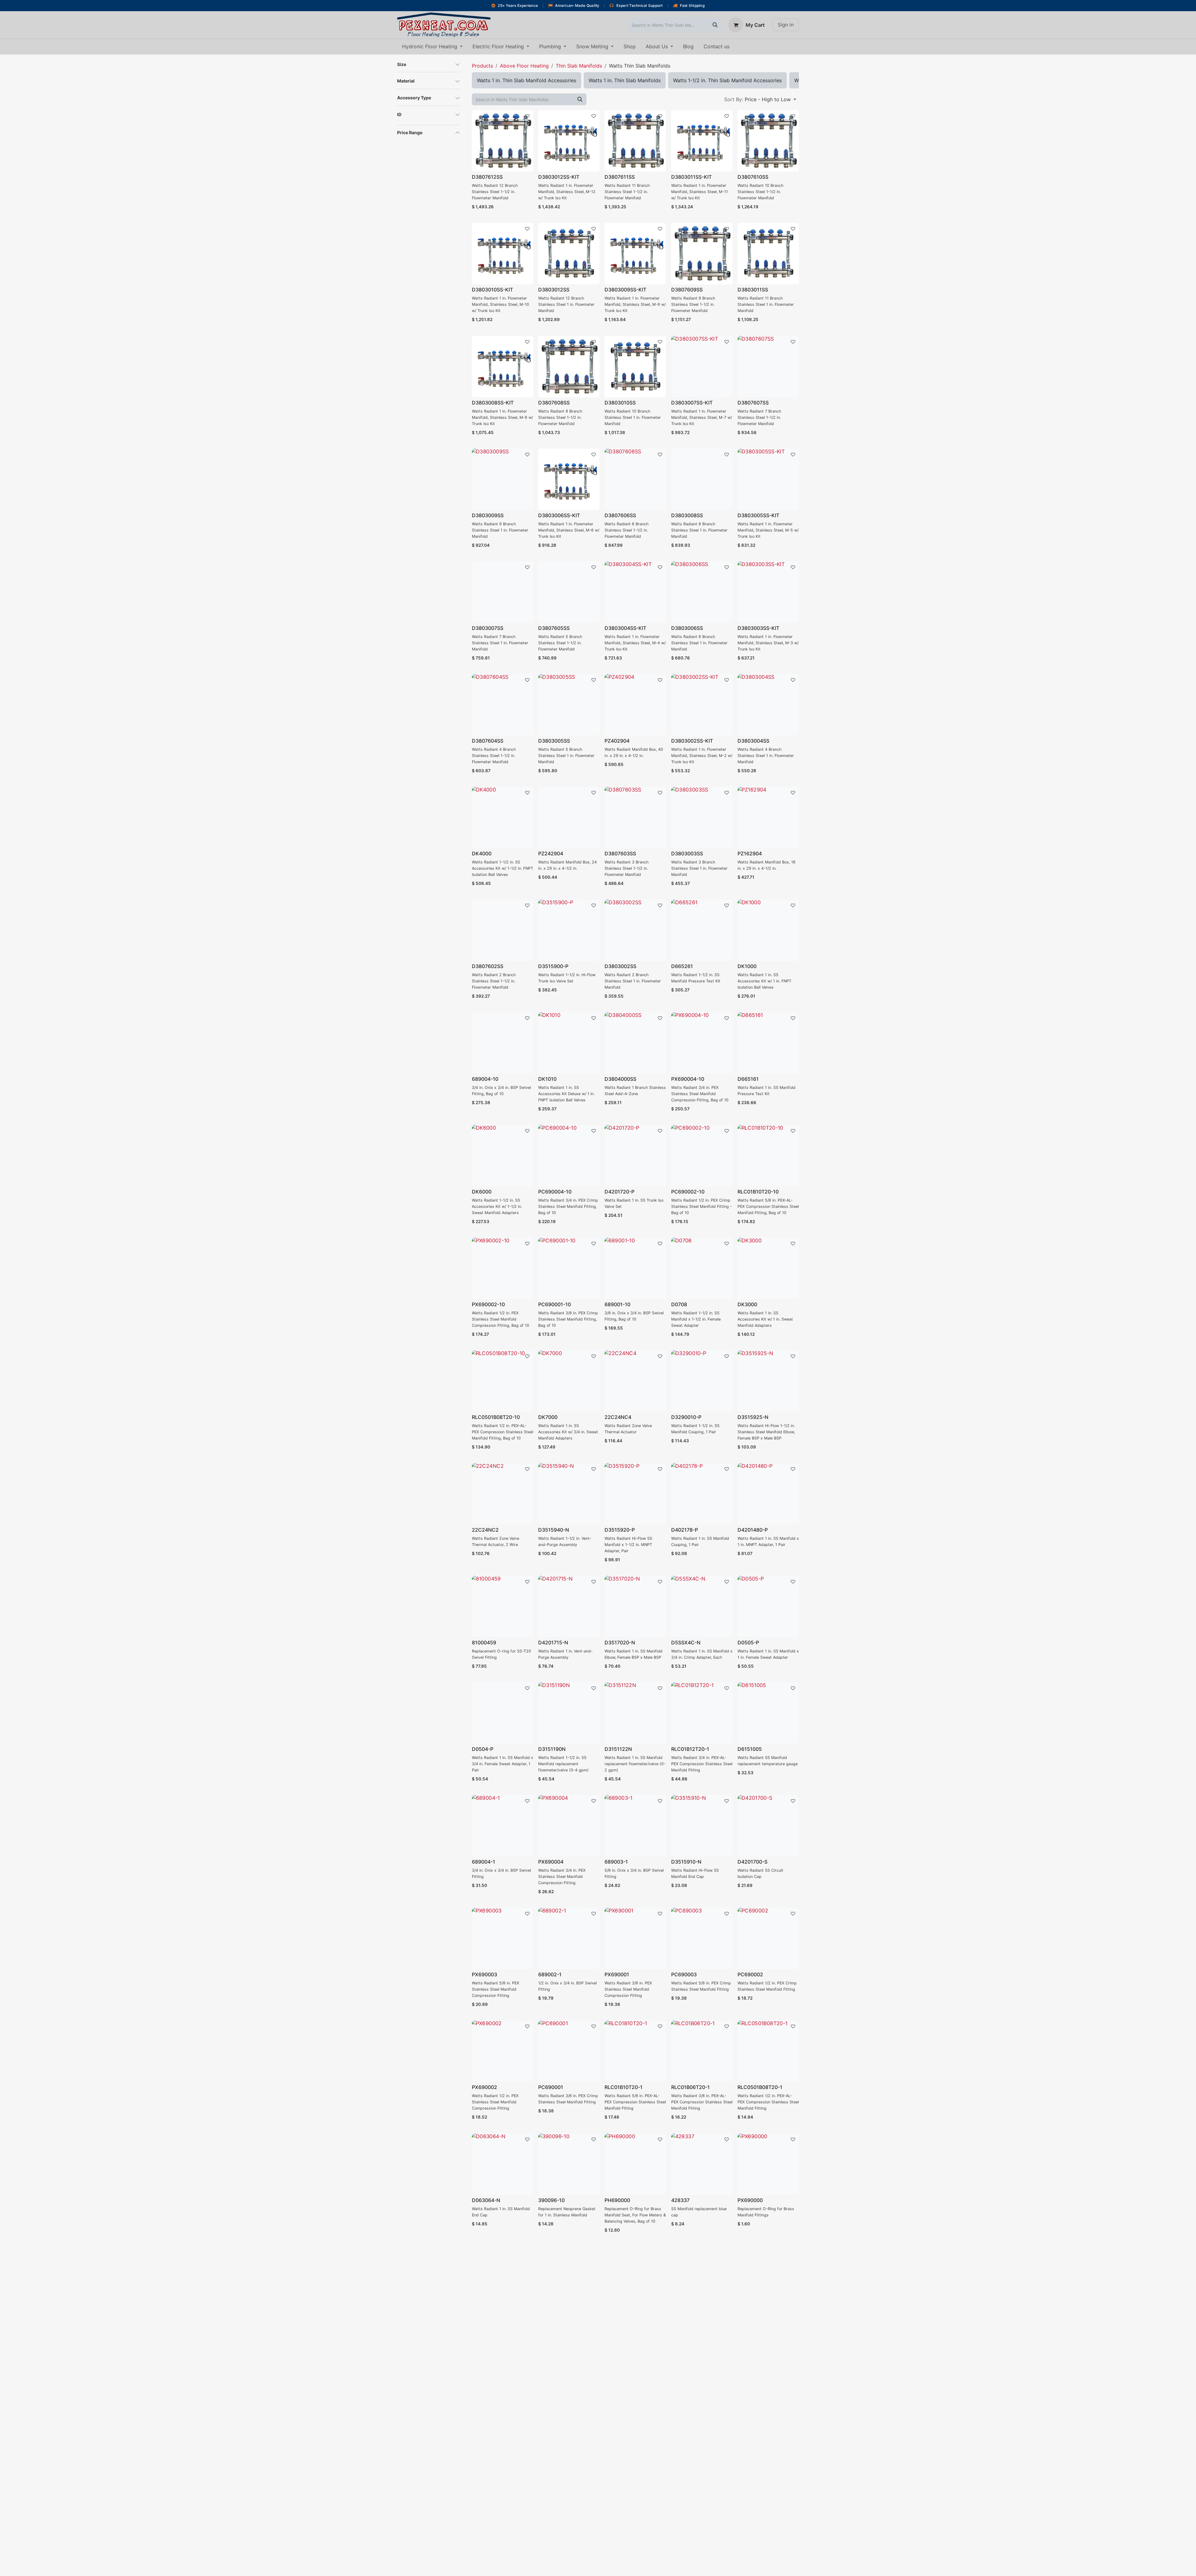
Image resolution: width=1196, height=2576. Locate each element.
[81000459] (503, 1607)
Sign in (786, 25)
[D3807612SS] (503, 141)
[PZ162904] (768, 818)
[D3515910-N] (702, 1826)
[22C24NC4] (635, 1381)
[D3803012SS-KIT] (569, 141)
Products (482, 66)
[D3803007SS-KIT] (702, 367)
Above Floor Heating (524, 66)
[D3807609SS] (702, 254)
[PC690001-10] (569, 1268)
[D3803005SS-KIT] (768, 479)
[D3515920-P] (635, 1494)
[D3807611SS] (635, 141)
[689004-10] (503, 1043)
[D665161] (768, 1043)
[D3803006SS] (702, 592)
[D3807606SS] (635, 479)
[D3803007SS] (503, 592)
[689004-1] (503, 1826)
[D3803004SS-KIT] (635, 592)
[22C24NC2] (503, 1494)
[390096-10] (569, 2164)
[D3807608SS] (569, 367)
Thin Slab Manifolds (579, 66)
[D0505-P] (768, 1607)
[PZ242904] (569, 818)
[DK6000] (503, 1156)
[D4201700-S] (768, 1826)
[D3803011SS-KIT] (702, 141)
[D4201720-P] (635, 1156)
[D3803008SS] (702, 479)
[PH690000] (635, 2164)
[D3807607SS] (768, 367)
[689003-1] (635, 1826)
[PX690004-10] (702, 1043)
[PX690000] (768, 2164)
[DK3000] (768, 1268)
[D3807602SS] (503, 930)
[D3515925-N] (768, 1381)
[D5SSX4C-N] (702, 1607)
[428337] (702, 2164)
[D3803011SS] (768, 254)
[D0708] (702, 1268)
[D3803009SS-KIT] (635, 254)
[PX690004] (569, 1826)
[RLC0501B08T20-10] (503, 1381)
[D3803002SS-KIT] (702, 705)
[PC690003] (702, 1938)
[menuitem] (432, 47)
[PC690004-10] (569, 1156)
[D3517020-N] (635, 1607)
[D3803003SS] (702, 818)
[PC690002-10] (702, 1156)
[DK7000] (569, 1381)
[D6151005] (768, 1713)
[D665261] (702, 930)
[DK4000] (503, 818)
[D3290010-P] (702, 1381)
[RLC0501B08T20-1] (768, 2051)
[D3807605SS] (569, 592)
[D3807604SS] (503, 705)
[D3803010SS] (635, 367)
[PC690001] (569, 2051)
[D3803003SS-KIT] (768, 592)
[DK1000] (768, 930)
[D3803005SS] (569, 705)
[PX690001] (635, 1938)
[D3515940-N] (569, 1494)
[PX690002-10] (503, 1268)
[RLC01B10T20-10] (768, 1156)
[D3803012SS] (569, 254)
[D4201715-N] (569, 1607)
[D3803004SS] (768, 705)
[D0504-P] (503, 1713)
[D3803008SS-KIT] (503, 367)
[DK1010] (569, 1043)
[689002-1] (569, 1938)
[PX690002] (503, 2051)
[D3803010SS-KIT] (503, 254)
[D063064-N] (503, 2164)
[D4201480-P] (768, 1494)
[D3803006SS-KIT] (569, 479)
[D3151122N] (635, 1713)
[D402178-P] (702, 1494)
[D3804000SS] (635, 1043)
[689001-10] (635, 1268)
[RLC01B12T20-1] (702, 1713)
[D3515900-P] (569, 930)
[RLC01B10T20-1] (635, 2051)
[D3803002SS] (635, 930)
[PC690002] (768, 1938)
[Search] (715, 25)
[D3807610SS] (768, 141)
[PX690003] (503, 1938)
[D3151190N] (569, 1713)
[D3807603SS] (635, 818)
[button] (760, 99)
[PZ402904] (635, 705)
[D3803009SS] (503, 479)
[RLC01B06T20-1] (702, 2051)
